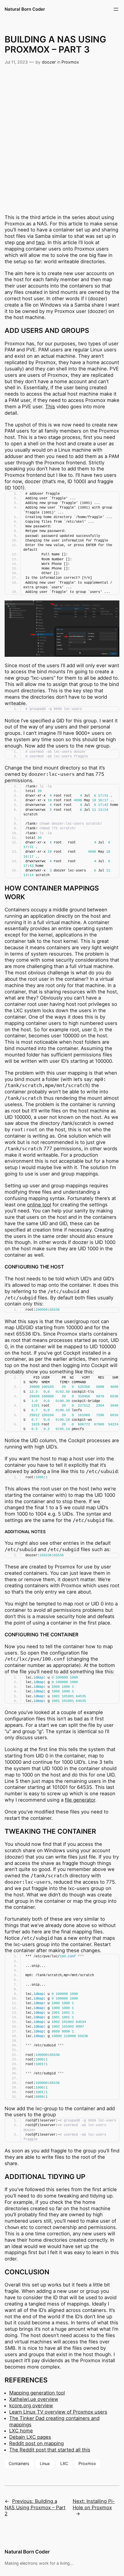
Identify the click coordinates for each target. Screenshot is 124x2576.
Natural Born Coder (25, 9)
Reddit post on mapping (36, 2443)
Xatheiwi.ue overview (34, 2399)
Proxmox (70, 62)
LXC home (21, 2431)
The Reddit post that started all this (50, 2450)
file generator (80, 1800)
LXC (64, 2463)
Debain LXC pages (30, 2437)
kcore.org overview (31, 2406)
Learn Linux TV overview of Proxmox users (58, 2412)
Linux (45, 2463)
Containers (19, 2463)
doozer (49, 62)
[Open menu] (116, 9)
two (40, 242)
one (20, 242)
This (50, 407)
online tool (39, 1205)
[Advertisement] (62, 134)
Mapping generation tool (37, 2393)
